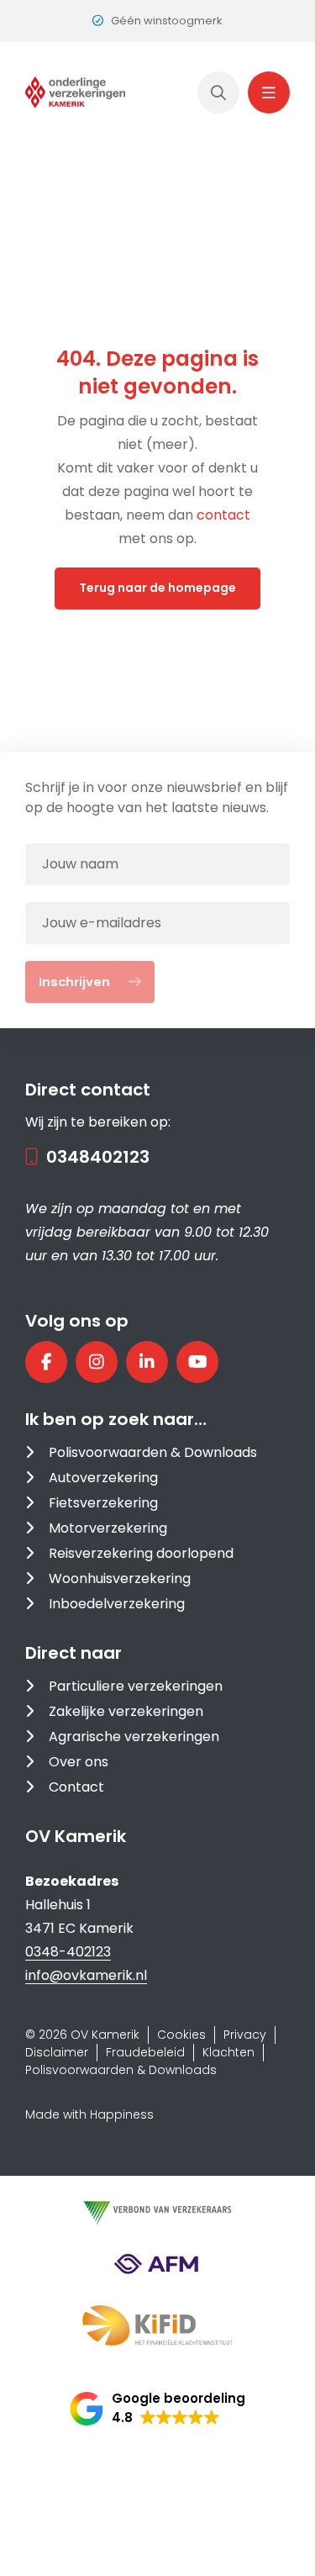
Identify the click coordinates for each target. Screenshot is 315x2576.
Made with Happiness (89, 2114)
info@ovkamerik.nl (86, 1975)
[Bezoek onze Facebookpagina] (46, 1362)
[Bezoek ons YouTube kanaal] (197, 1362)
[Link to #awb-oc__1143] (269, 92)
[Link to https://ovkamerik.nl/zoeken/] (218, 92)
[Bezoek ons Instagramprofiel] (97, 1362)
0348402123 (98, 1157)
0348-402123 (68, 1952)
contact (223, 515)
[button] (157, 2409)
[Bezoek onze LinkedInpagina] (147, 1362)
